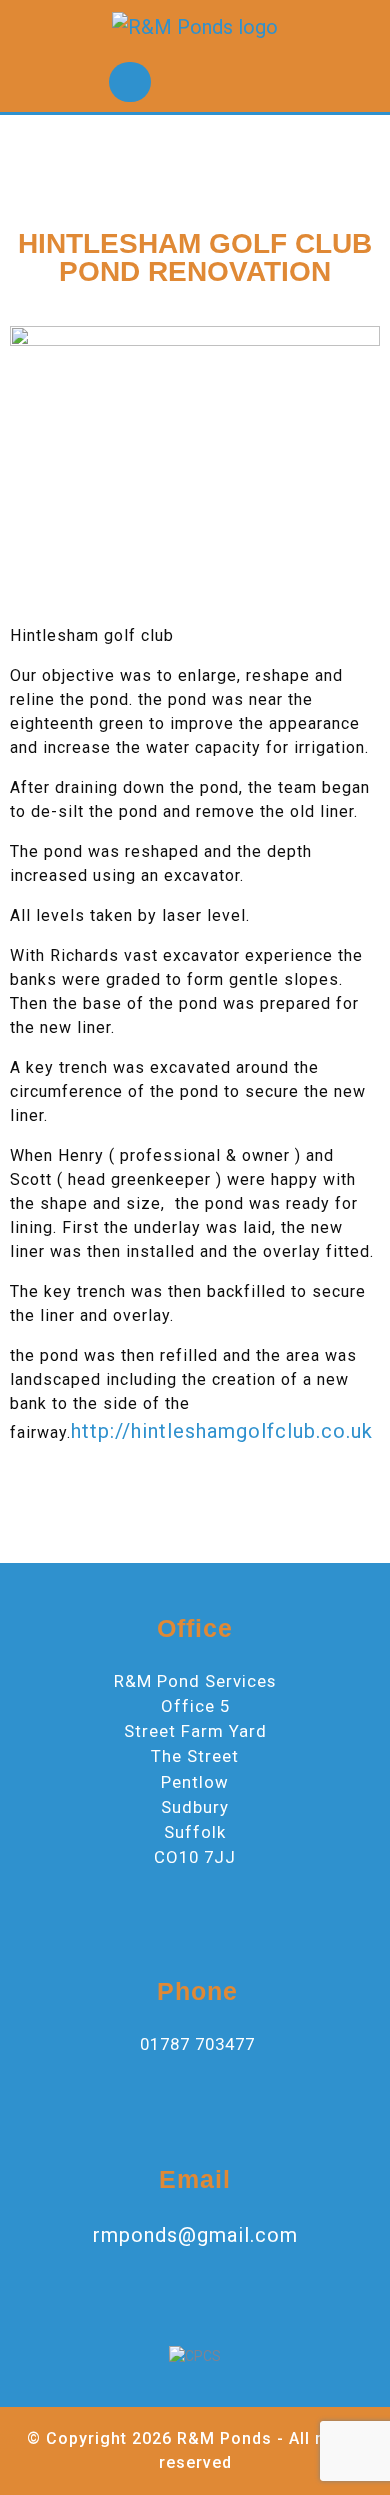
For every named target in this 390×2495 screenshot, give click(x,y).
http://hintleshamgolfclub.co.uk (222, 1431)
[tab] (130, 82)
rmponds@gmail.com (195, 2235)
